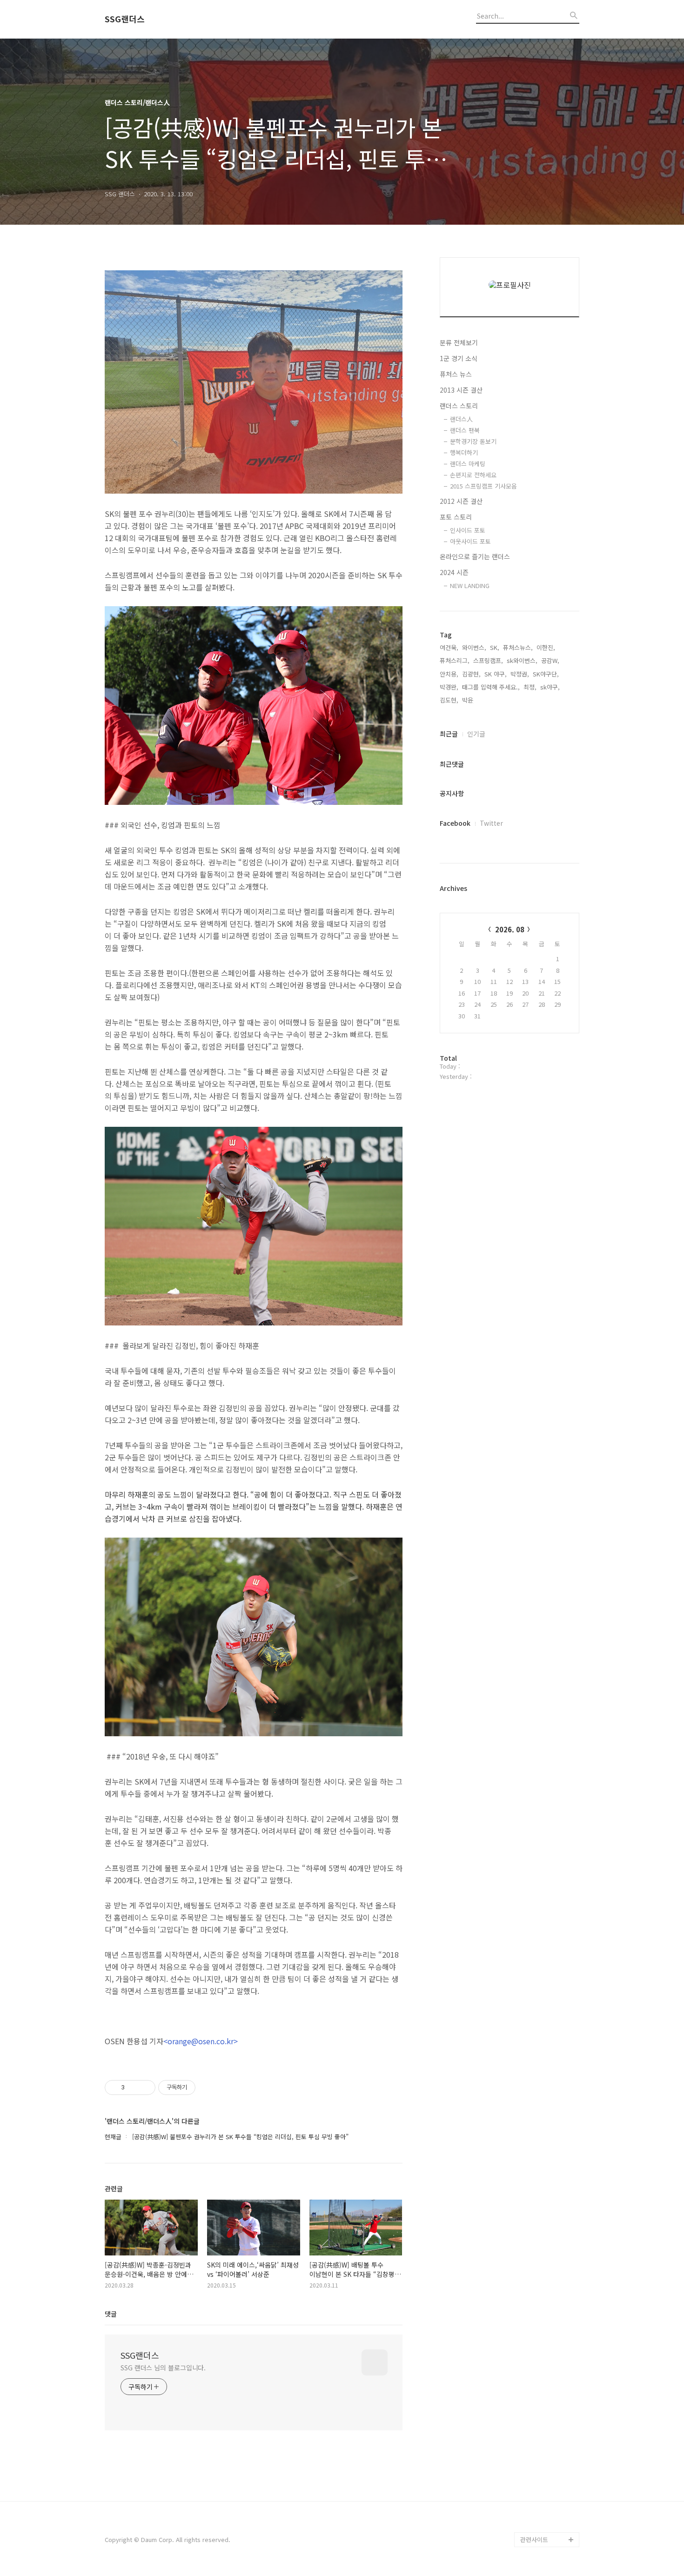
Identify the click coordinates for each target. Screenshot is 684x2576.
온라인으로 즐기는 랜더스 (475, 556)
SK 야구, (496, 674)
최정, (530, 687)
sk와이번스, (522, 660)
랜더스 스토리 (459, 406)
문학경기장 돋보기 (473, 441)
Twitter (491, 823)
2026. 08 (510, 929)
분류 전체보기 (459, 342)
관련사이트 (534, 2539)
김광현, (471, 674)
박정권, (520, 674)
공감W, (550, 660)
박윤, (469, 700)
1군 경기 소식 (459, 358)
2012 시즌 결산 (461, 501)
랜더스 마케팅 (468, 464)
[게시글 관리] (145, 2088)
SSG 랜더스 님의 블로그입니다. (163, 2368)
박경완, (449, 687)
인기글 (476, 734)
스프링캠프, (488, 660)
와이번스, (474, 647)
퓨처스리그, (455, 660)
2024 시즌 (454, 572)
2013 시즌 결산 (461, 390)
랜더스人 (461, 419)
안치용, (449, 674)
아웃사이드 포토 (470, 541)
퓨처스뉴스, (518, 647)
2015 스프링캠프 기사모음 (483, 486)
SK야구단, (546, 674)
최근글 (449, 734)
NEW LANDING (470, 585)
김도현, (449, 700)
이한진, (546, 647)
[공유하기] (133, 2088)
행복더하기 (464, 452)
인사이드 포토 (468, 530)
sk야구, (550, 687)
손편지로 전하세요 (473, 475)
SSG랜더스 (125, 19)
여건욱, (449, 647)
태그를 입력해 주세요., (491, 687)
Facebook (455, 823)
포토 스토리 (456, 517)
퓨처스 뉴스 (456, 374)
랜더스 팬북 (465, 430)
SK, (495, 647)
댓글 (111, 2314)
